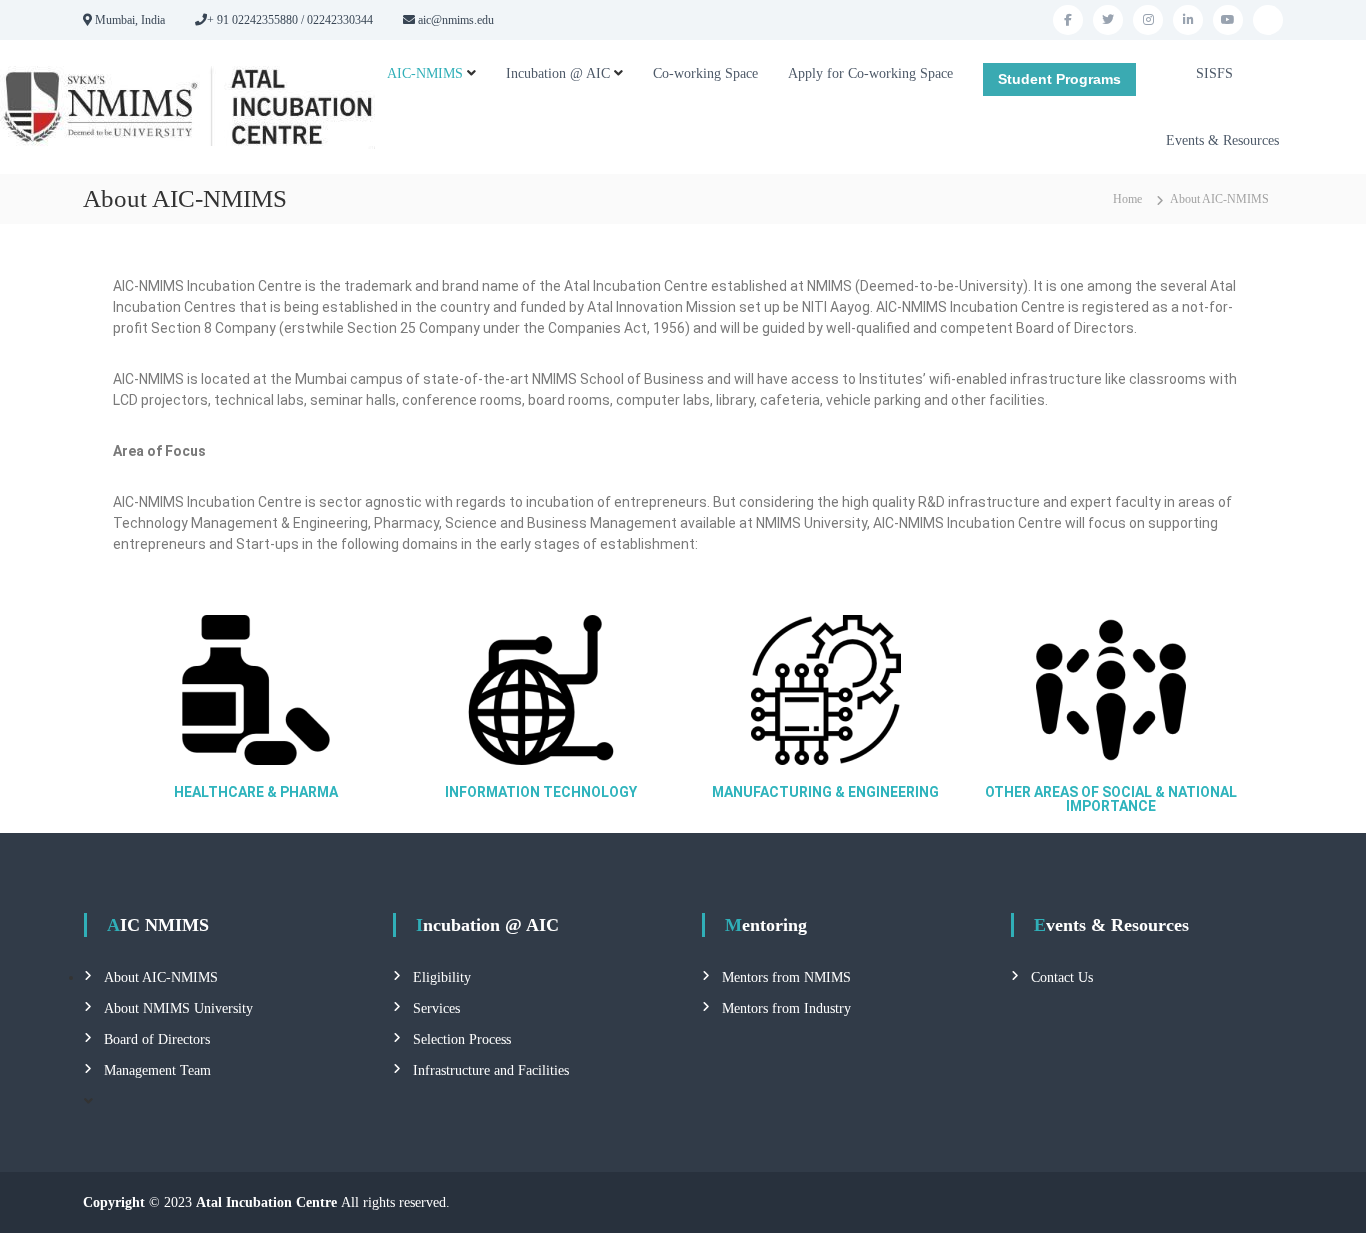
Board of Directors (157, 1039)
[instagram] (1148, 20)
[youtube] (1228, 20)
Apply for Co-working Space (870, 73)
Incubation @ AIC (558, 73)
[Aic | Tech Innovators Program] (1268, 20)
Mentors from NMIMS (786, 977)
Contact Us (1062, 977)
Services (436, 1008)
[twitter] (1108, 20)
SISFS (1214, 73)
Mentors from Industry (786, 1008)
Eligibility (442, 977)
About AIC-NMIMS (161, 977)
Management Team (157, 1070)
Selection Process (462, 1039)
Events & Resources (1222, 140)
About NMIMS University (178, 1008)
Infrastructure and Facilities (491, 1070)
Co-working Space (705, 73)
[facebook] (1068, 20)
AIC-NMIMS (425, 73)
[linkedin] (1188, 20)
